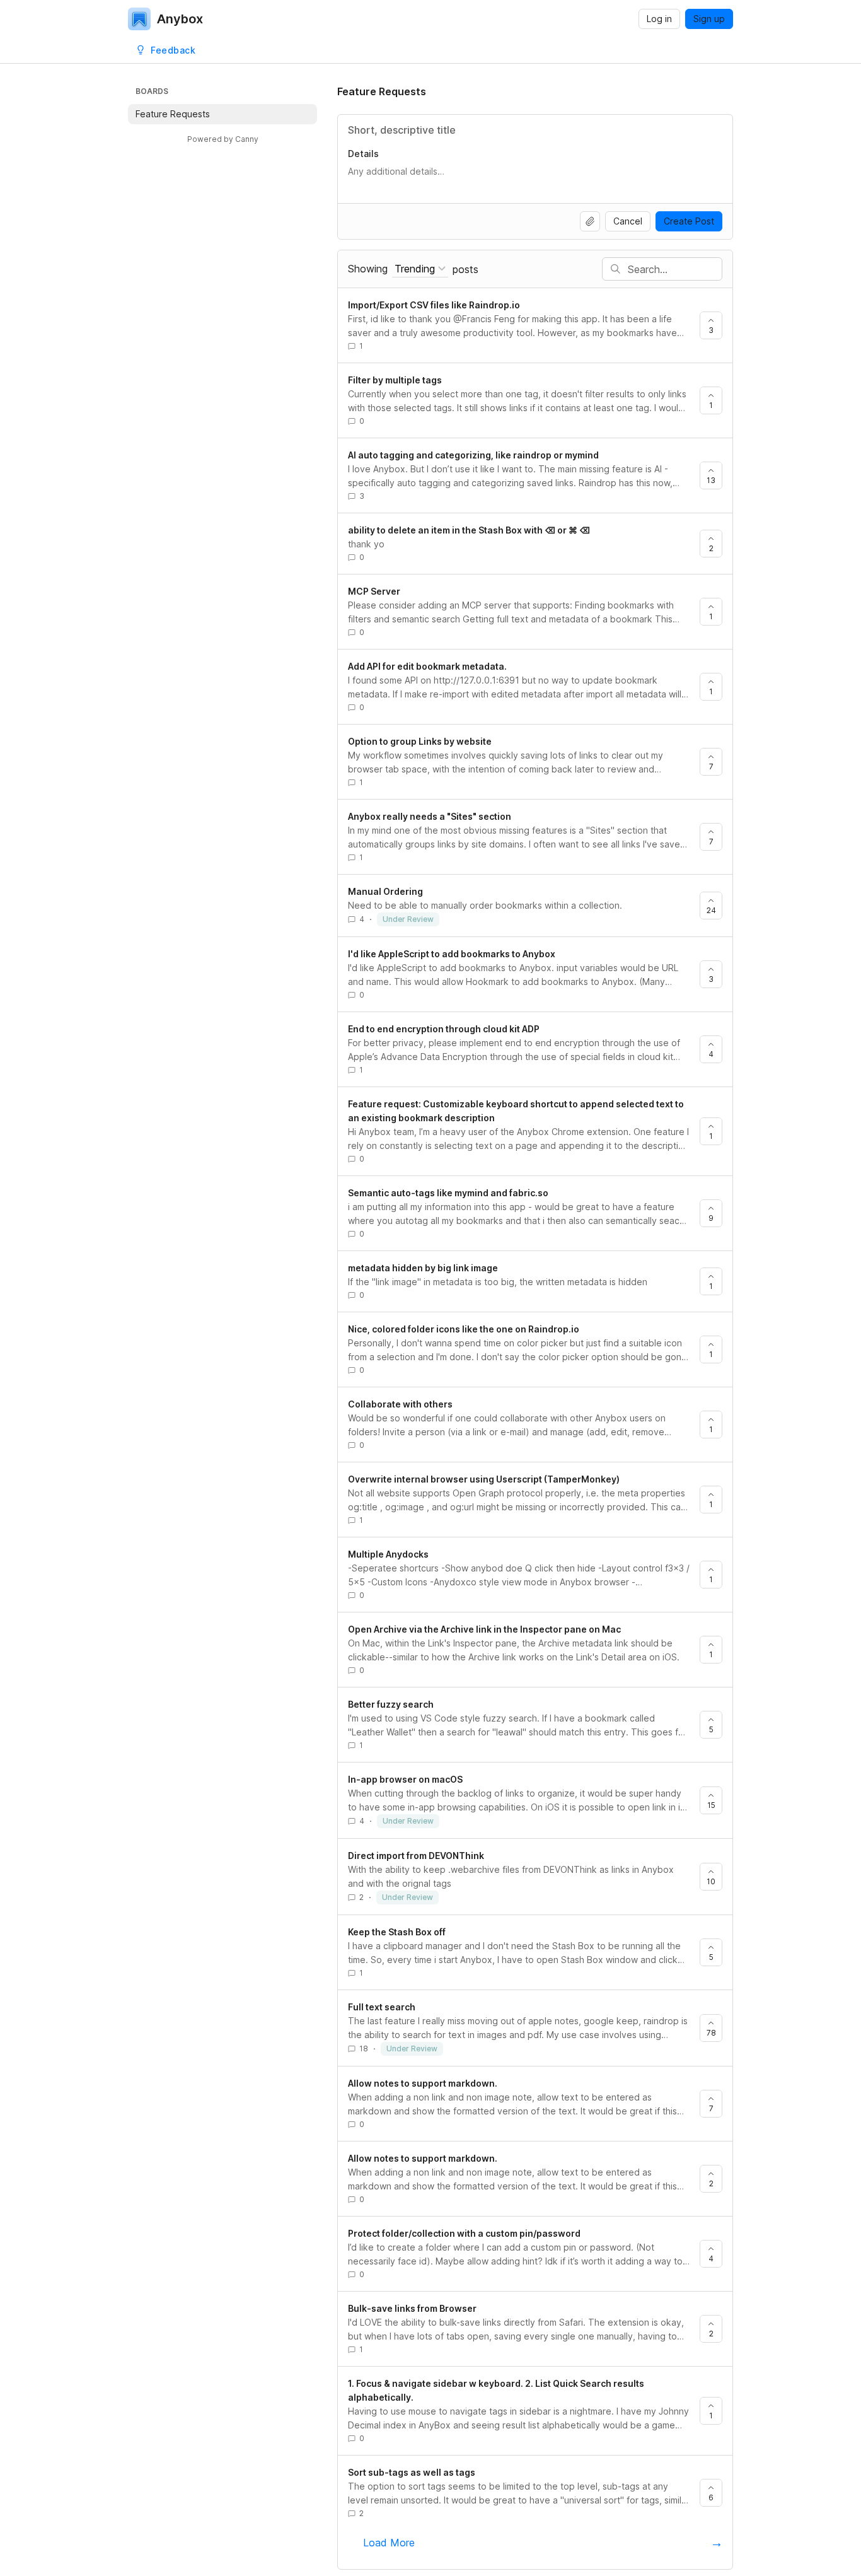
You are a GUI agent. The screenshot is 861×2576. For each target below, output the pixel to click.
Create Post (689, 221)
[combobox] (420, 269)
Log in (659, 19)
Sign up (709, 19)
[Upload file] (590, 221)
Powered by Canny (223, 139)
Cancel (628, 221)
